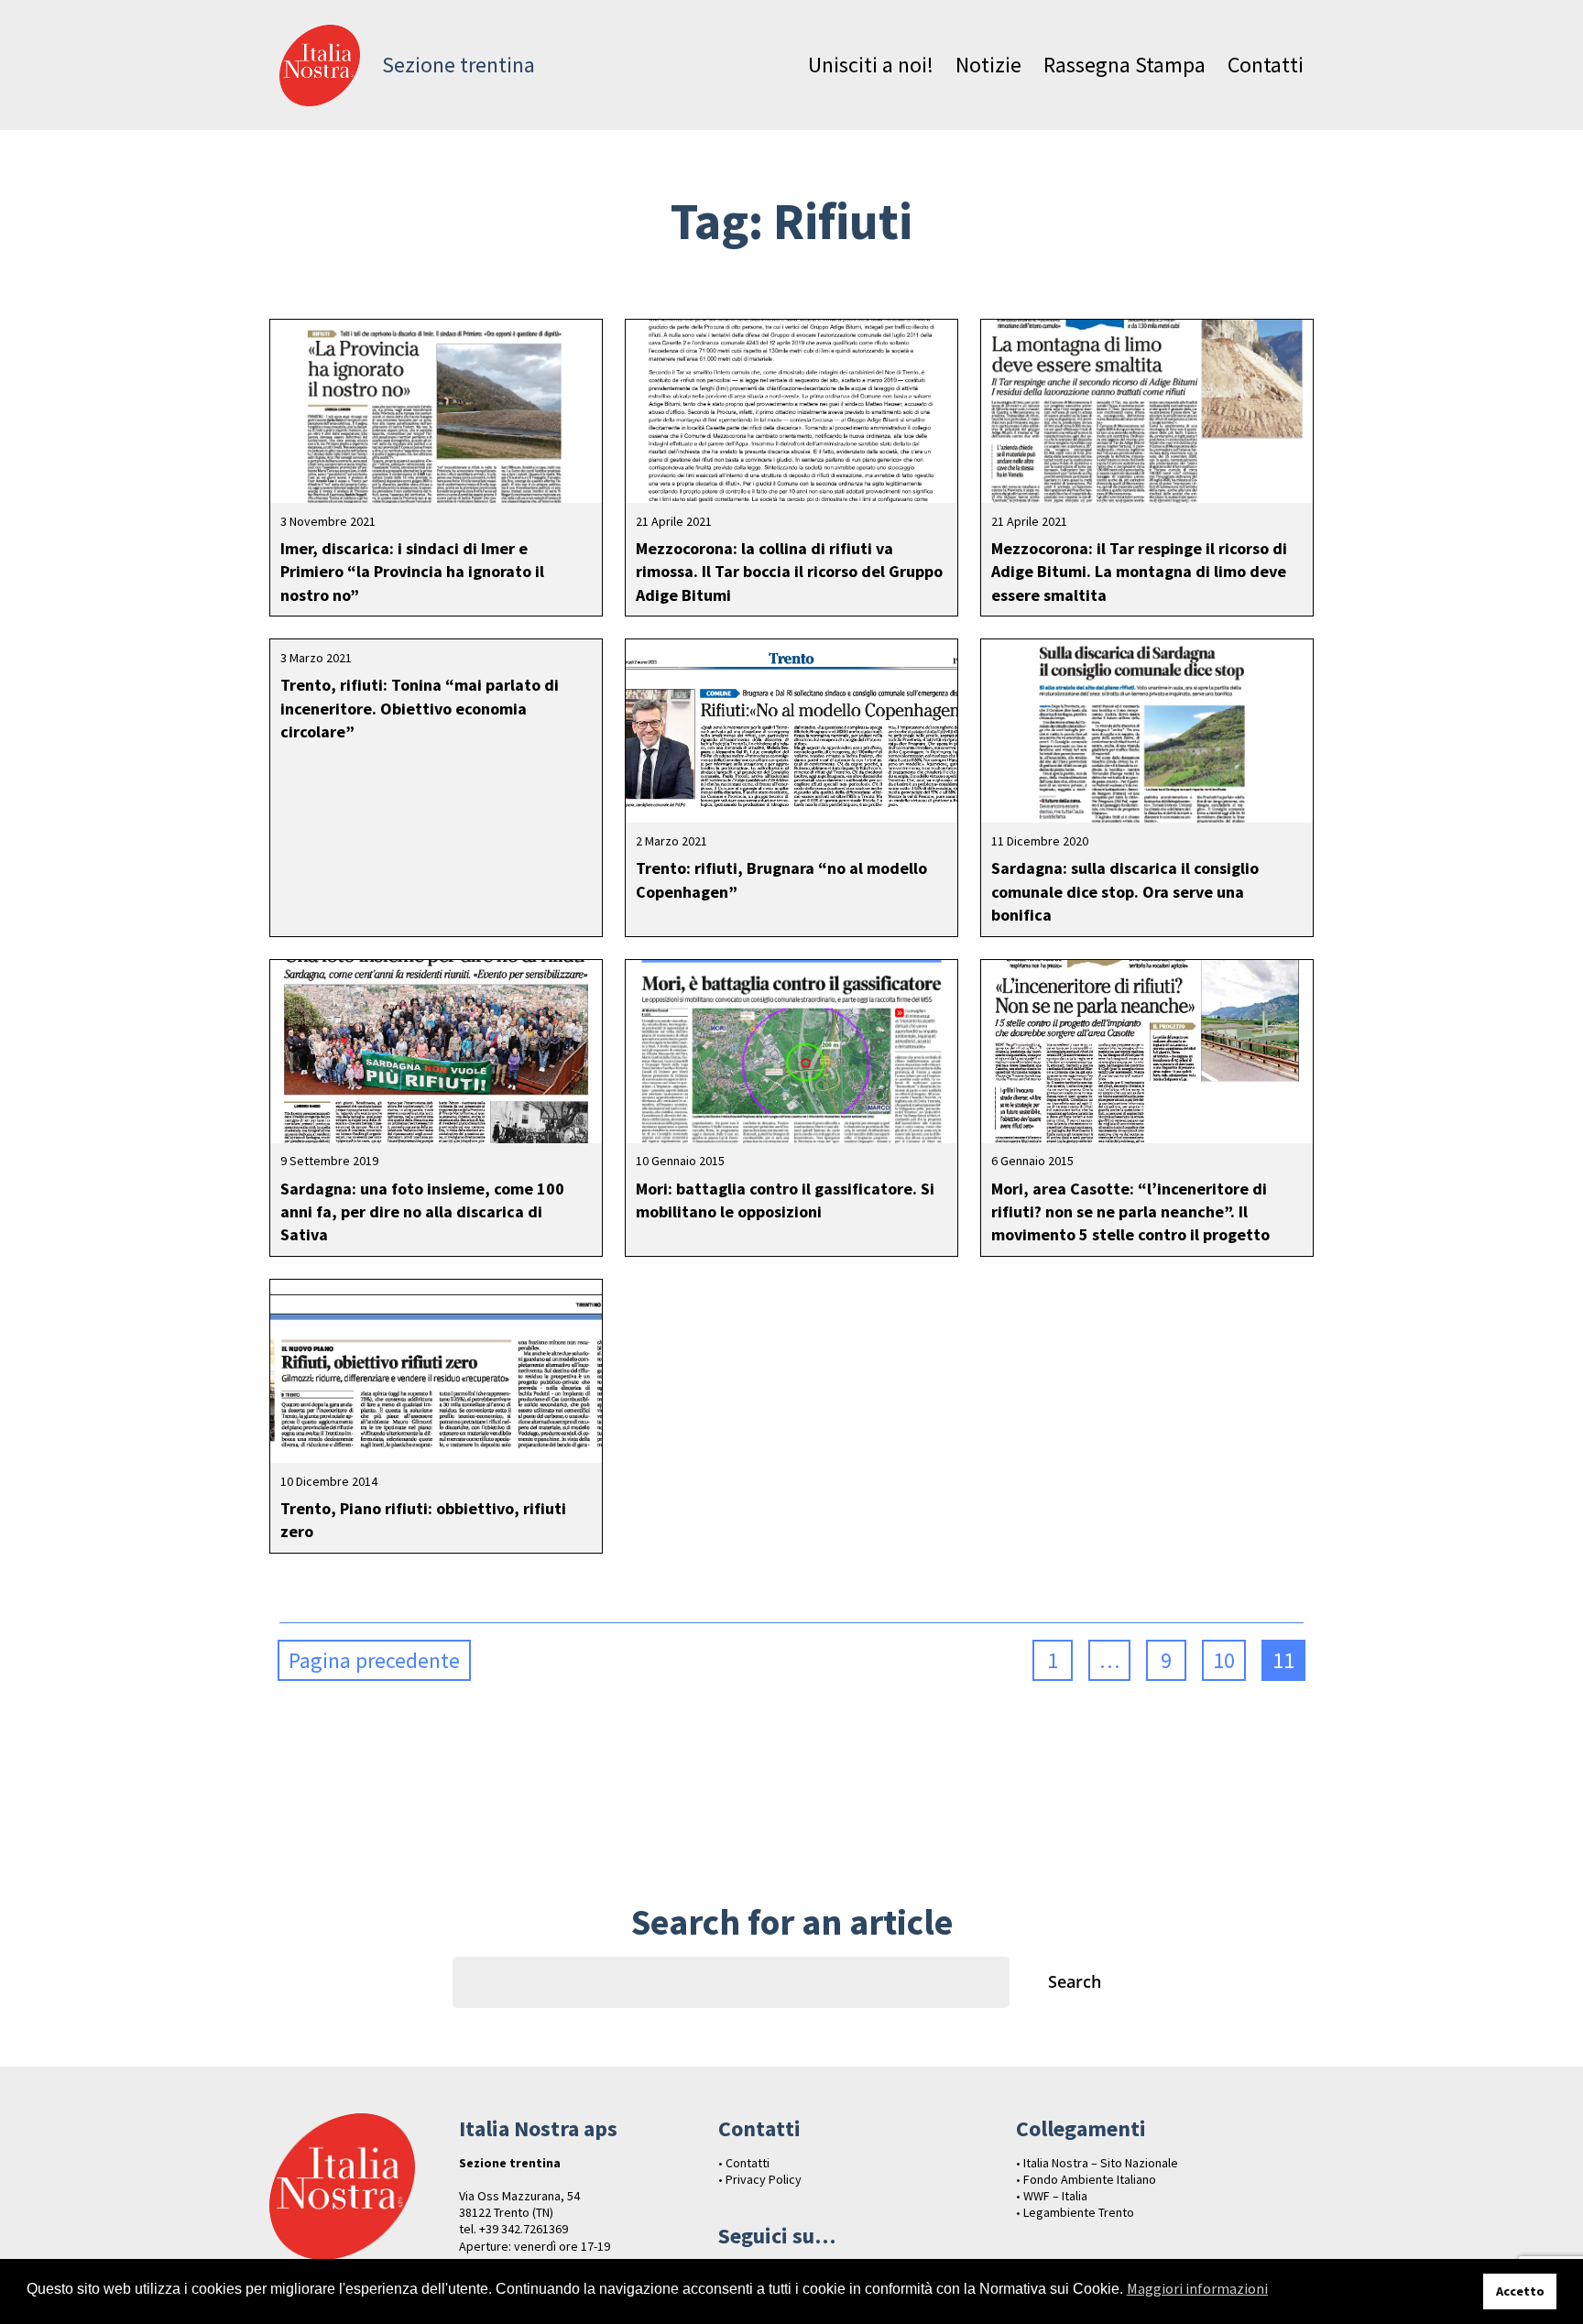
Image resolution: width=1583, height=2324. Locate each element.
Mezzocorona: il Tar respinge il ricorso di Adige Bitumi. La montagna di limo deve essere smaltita (1139, 571)
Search (1075, 1981)
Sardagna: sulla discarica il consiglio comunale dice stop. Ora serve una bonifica (1125, 891)
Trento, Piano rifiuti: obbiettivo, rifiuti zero (423, 1520)
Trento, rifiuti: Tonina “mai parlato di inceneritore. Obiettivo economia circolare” (420, 708)
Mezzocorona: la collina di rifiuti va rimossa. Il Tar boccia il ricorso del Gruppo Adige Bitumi (789, 571)
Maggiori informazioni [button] (1197, 2288)
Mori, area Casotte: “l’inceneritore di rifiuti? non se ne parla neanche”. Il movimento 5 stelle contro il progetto (1130, 1211)
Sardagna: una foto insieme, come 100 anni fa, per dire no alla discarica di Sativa (422, 1211)
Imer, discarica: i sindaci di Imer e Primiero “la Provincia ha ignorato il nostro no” (412, 571)
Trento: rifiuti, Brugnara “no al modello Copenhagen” (781, 879)
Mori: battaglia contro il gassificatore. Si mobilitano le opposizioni (785, 1200)
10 (1224, 1660)
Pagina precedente (374, 1660)
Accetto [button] (1520, 2291)
